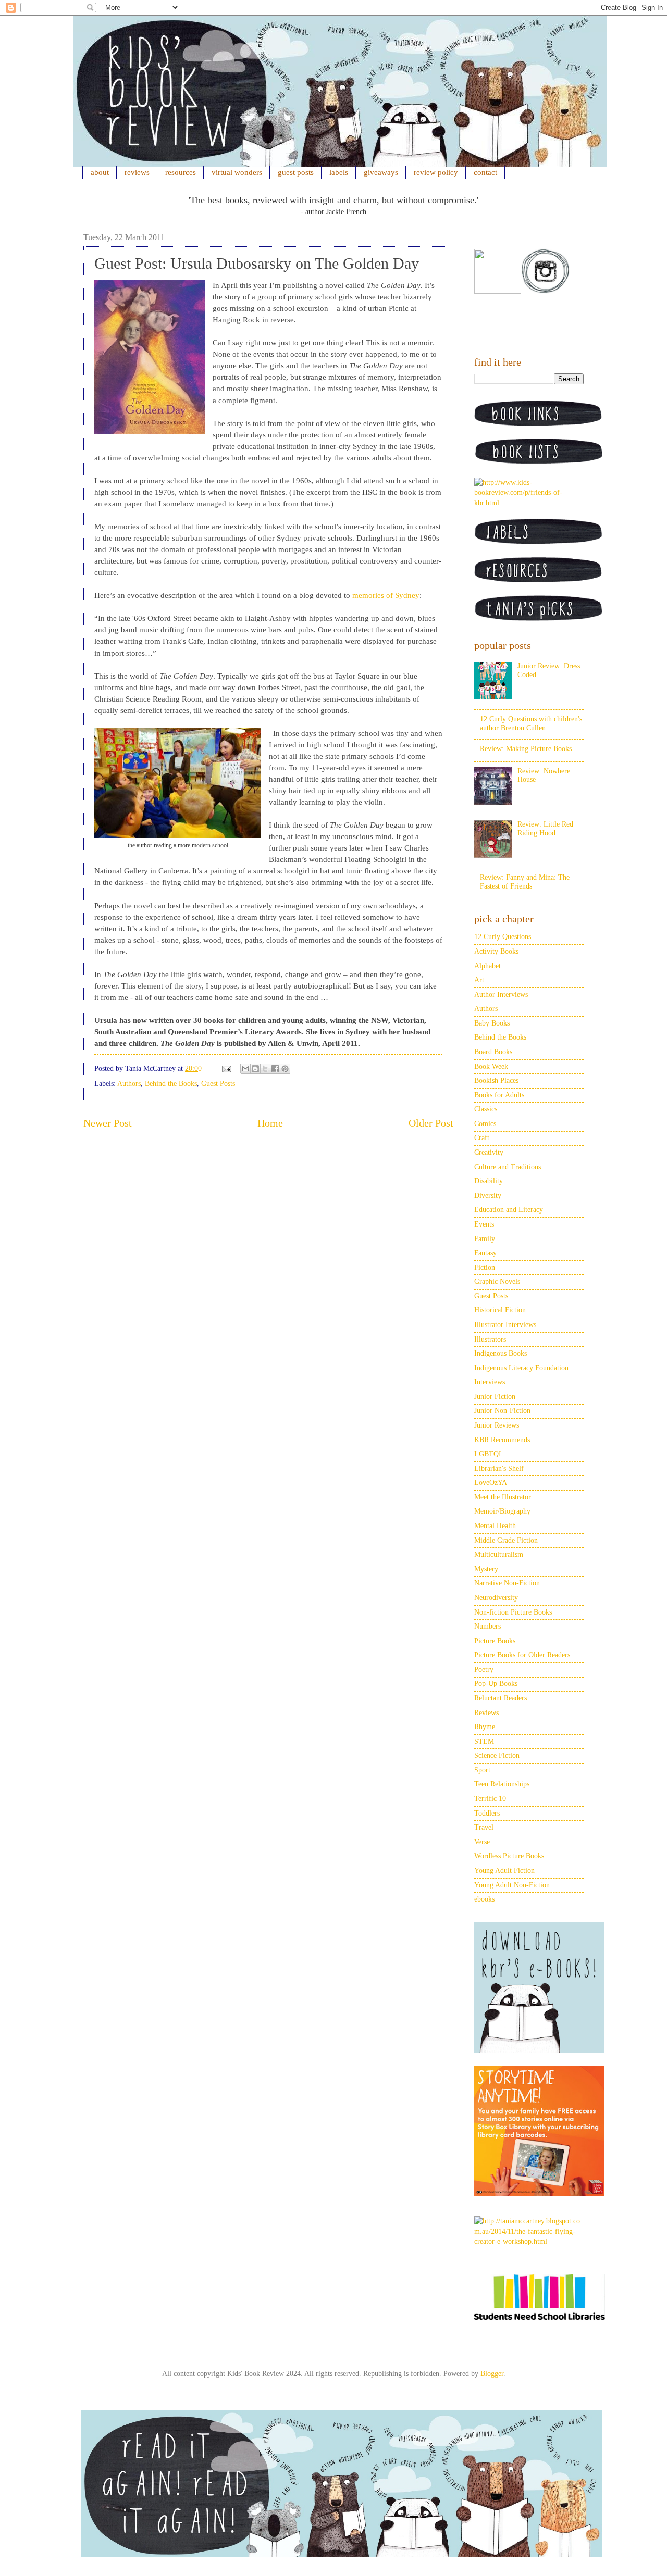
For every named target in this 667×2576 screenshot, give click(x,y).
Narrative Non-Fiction (507, 1583)
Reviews (486, 1713)
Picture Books (495, 1641)
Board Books (493, 1052)
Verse (482, 1842)
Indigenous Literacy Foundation (521, 1368)
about (100, 172)
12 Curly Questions (503, 937)
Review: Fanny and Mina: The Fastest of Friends (525, 882)
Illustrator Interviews (505, 1325)
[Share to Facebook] (275, 1069)
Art (479, 980)
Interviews (490, 1382)
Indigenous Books (501, 1353)
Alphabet (487, 966)
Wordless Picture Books (509, 1856)
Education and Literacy (509, 1210)
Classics (486, 1109)
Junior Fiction (495, 1397)
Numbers (487, 1626)
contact (485, 172)
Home (270, 1123)
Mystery (486, 1569)
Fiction (485, 1267)
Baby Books (492, 1023)
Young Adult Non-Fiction (512, 1885)
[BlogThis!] (255, 1069)
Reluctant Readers (501, 1698)
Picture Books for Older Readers (522, 1655)
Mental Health (495, 1526)
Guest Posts (218, 1084)
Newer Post (108, 1123)
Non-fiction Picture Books (513, 1612)
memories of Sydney (386, 595)
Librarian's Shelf (499, 1468)
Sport (482, 1770)
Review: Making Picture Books (526, 749)
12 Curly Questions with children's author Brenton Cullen (531, 723)
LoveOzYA (491, 1483)
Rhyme (485, 1727)
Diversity (488, 1196)
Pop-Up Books (496, 1684)
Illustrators (490, 1339)
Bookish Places (496, 1080)
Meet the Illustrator (503, 1497)
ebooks (484, 1899)
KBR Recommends (502, 1440)
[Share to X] (265, 1069)
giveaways (381, 172)
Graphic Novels (497, 1281)
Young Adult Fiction (504, 1871)
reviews (137, 172)
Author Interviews (501, 995)
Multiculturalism (499, 1554)
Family (485, 1239)
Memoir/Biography (502, 1511)
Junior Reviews (497, 1425)
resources (181, 172)
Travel (484, 1827)
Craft (482, 1138)
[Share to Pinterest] (285, 1069)
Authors (129, 1084)
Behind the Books (171, 1084)
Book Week (491, 1066)
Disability (489, 1181)
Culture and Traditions (508, 1167)
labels (339, 172)
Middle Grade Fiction (506, 1540)
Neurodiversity (496, 1598)
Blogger (492, 2374)
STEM (484, 1741)
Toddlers (487, 1813)
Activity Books (496, 951)
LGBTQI (488, 1454)
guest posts (296, 172)
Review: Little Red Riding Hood (545, 829)
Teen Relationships (502, 1784)
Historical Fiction (500, 1310)
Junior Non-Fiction (502, 1411)
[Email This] (245, 1069)
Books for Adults (499, 1095)
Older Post (431, 1123)
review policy (436, 172)
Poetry (484, 1670)
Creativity (489, 1152)
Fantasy (485, 1253)
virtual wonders (237, 172)
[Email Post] (226, 1068)
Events (484, 1224)
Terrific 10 (490, 1799)
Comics (485, 1124)
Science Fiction (497, 1755)
